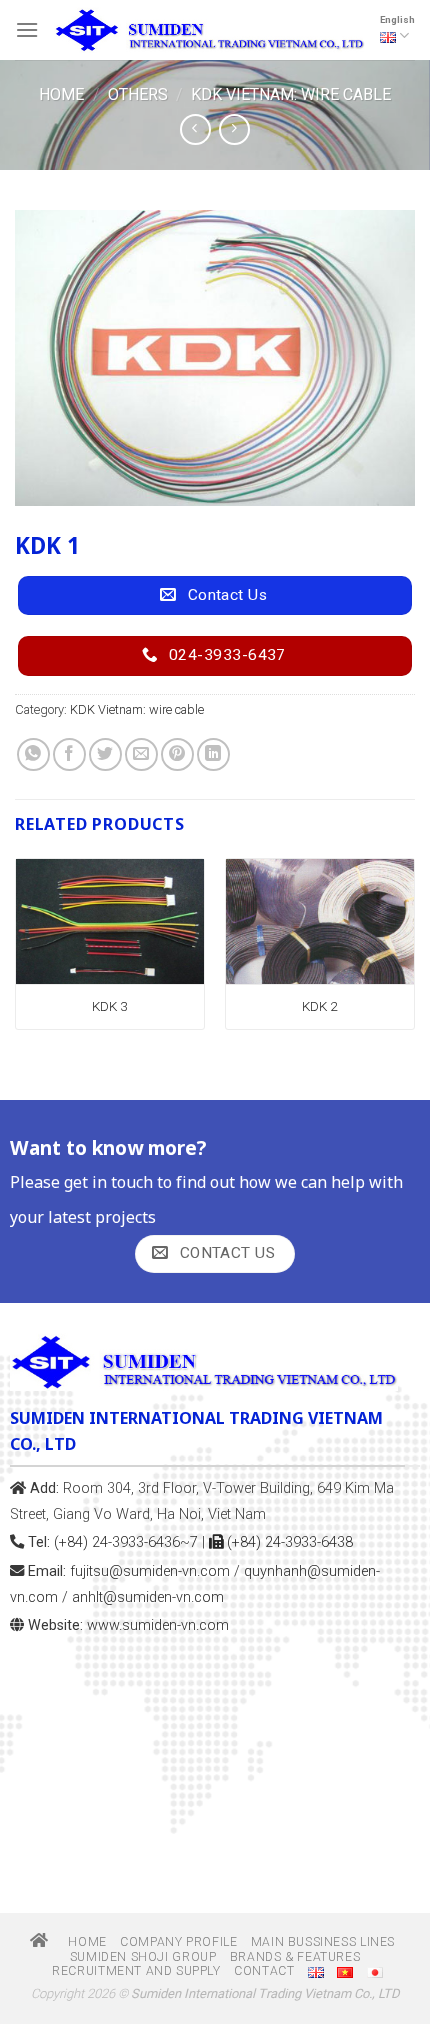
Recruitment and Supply (136, 1971)
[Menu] (27, 29)
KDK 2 (320, 1006)
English (397, 19)
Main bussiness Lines (323, 1942)
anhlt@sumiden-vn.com (148, 1597)
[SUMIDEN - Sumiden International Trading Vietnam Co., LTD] (209, 30)
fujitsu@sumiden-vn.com (150, 1571)
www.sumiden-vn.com (158, 1625)
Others (138, 94)
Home (61, 94)
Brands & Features (295, 1957)
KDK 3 (110, 1006)
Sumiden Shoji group (143, 1957)
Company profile (178, 1942)
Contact (264, 1971)
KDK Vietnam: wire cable (291, 94)
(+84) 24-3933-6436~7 (126, 1542)
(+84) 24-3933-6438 (288, 1542)
